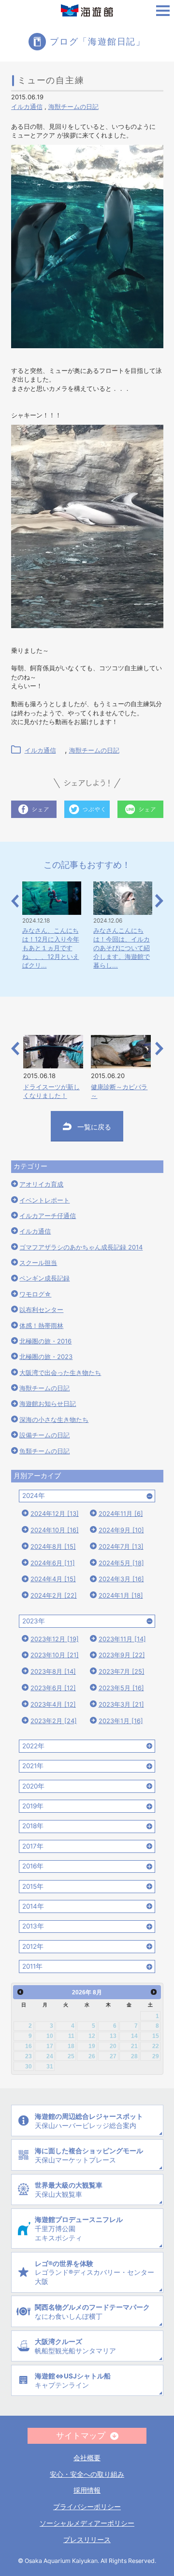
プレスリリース (87, 2540)
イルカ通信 (27, 107)
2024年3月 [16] (121, 1579)
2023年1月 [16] (121, 1721)
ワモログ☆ (35, 1294)
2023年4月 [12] (53, 1704)
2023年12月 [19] (55, 1639)
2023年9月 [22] (122, 1655)
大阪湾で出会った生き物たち (60, 1373)
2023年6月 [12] (53, 1688)
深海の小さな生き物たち (54, 1419)
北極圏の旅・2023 (46, 1357)
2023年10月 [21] (55, 1655)
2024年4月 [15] (53, 1579)
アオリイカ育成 (41, 1184)
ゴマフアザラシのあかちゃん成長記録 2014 (81, 1247)
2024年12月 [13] (55, 1513)
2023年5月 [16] (121, 1688)
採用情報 (87, 2490)
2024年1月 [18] (121, 1595)
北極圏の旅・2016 (45, 1341)
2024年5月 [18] (121, 1563)
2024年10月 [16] (55, 1530)
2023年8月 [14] (53, 1671)
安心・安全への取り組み (87, 2474)
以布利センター (41, 1310)
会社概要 (87, 2458)
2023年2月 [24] (54, 1721)
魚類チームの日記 (44, 1451)
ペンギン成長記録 (44, 1278)
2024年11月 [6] (121, 1513)
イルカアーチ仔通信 (48, 1216)
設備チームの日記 (44, 1435)
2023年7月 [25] (122, 1671)
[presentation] (15, 901)
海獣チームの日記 (73, 107)
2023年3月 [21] (121, 1704)
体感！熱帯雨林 (41, 1326)
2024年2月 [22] (54, 1595)
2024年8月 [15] (53, 1546)
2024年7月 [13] (121, 1546)
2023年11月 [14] (122, 1639)
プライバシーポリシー (87, 2507)
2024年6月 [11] (53, 1563)
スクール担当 (38, 1263)
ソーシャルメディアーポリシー (87, 2523)
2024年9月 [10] (121, 1530)
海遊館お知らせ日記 (48, 1404)
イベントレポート (44, 1200)
